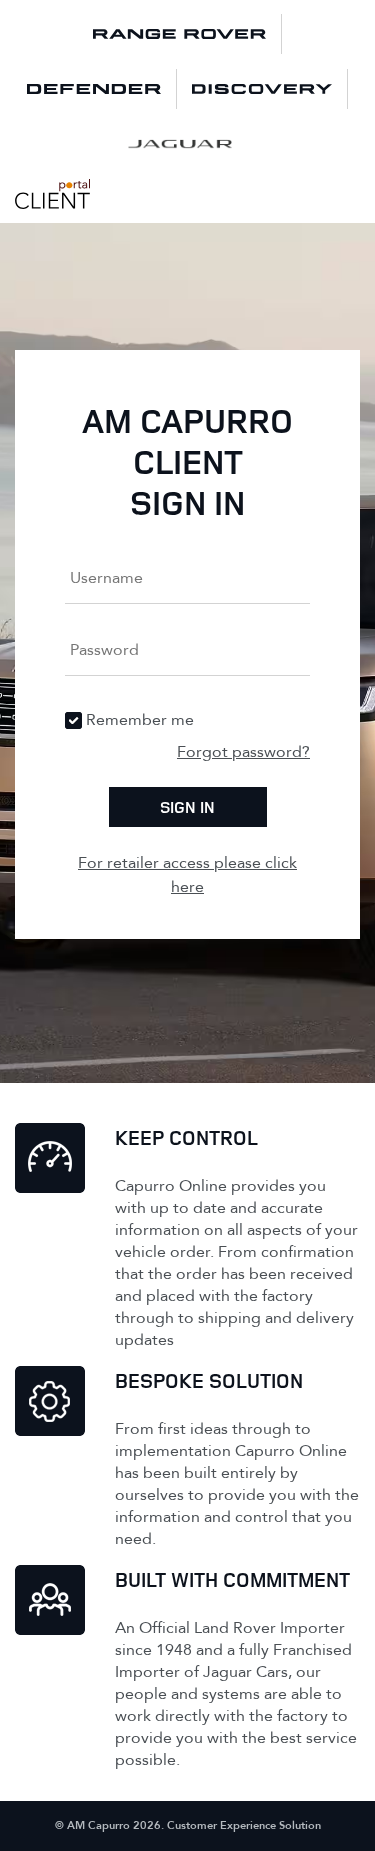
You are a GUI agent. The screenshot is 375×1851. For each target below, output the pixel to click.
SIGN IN (187, 807)
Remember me (140, 720)
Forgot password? (243, 752)
